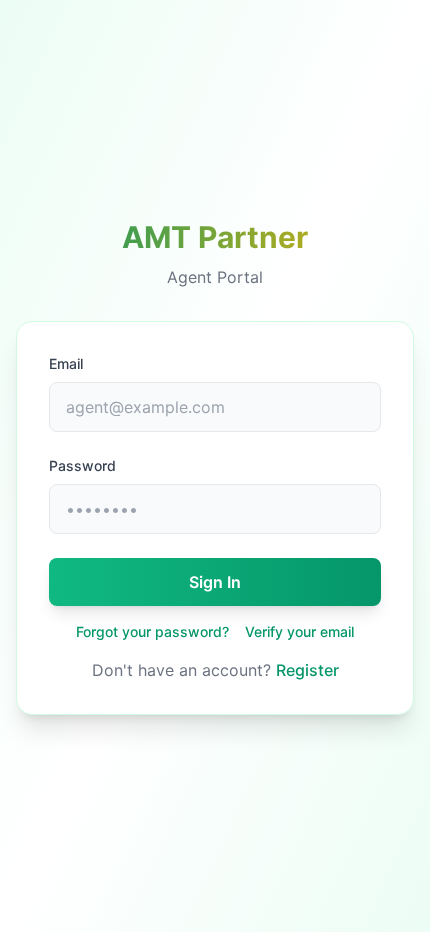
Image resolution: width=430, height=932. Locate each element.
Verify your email (299, 631)
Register (307, 670)
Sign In (215, 582)
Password (82, 465)
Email (66, 363)
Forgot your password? (152, 631)
